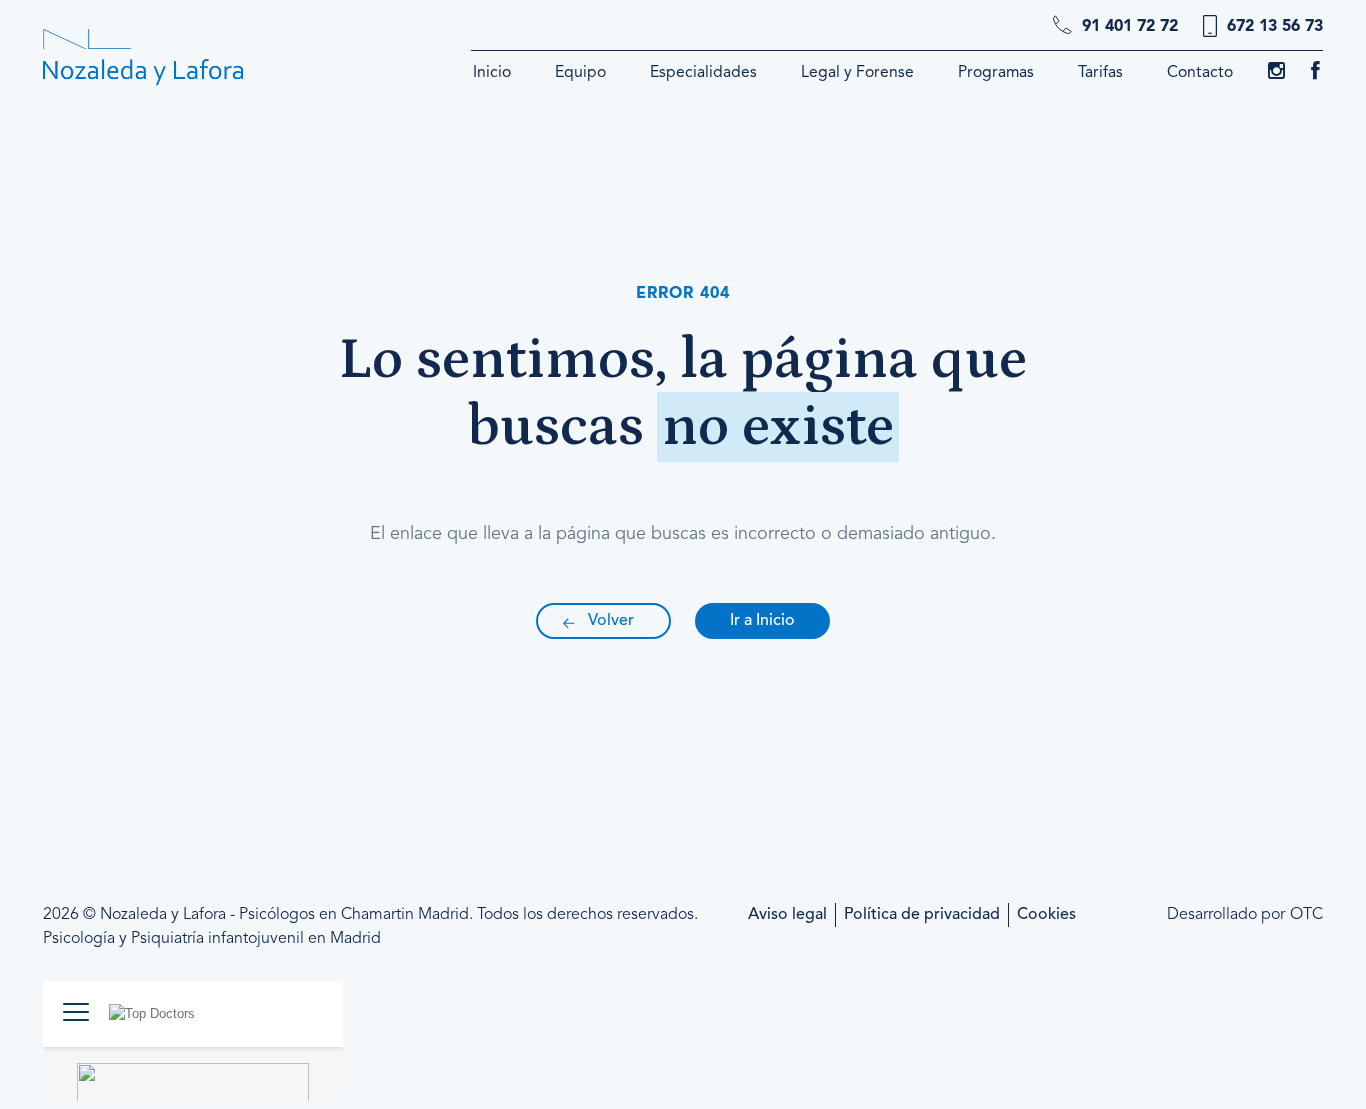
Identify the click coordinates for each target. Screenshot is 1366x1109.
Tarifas (1100, 73)
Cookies (1046, 915)
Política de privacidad (922, 915)
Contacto (1200, 73)
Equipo (580, 73)
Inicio (492, 73)
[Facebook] (1315, 74)
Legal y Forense (857, 73)
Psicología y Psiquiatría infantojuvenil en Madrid (212, 939)
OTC (1306, 915)
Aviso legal (787, 915)
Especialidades (703, 73)
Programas (996, 73)
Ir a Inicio (762, 621)
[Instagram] (1276, 74)
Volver (611, 621)
